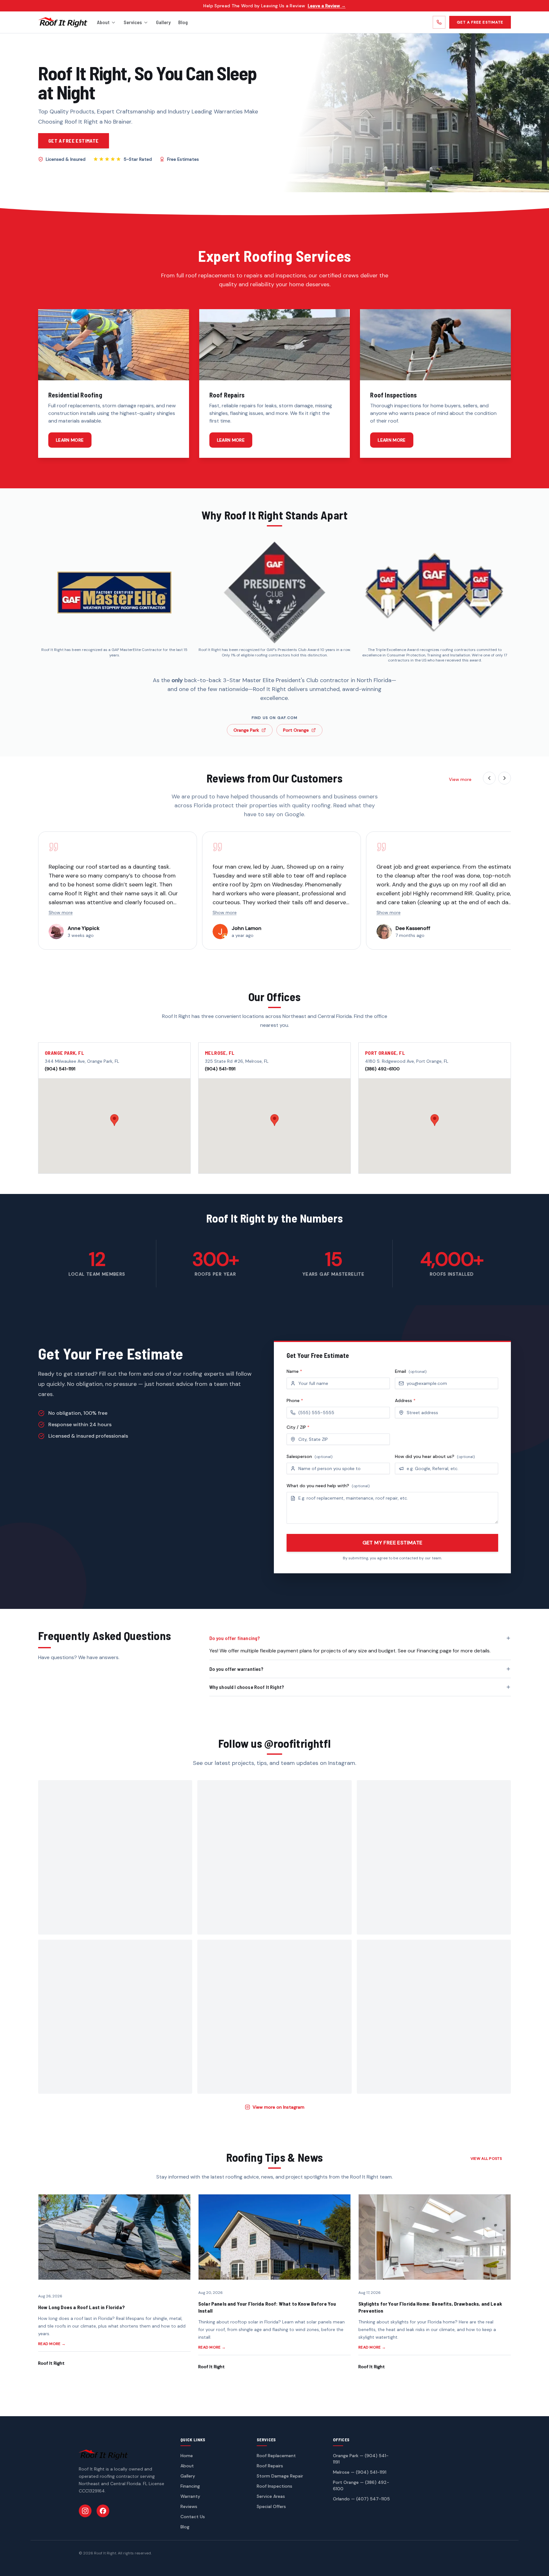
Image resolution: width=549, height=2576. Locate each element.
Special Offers (271, 2506)
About (103, 22)
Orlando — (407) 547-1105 (361, 2499)
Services (133, 22)
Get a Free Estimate (480, 22)
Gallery (163, 22)
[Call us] (439, 22)
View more (460, 779)
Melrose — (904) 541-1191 (360, 2472)
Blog (183, 22)
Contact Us (193, 2517)
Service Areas (271, 2496)
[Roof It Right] (63, 22)
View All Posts (486, 2159)
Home (187, 2456)
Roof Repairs (270, 2466)
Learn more (70, 440)
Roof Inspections (274, 2486)
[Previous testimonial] (489, 778)
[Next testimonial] (505, 778)
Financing (190, 2486)
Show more (61, 912)
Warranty (190, 2496)
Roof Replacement (276, 2456)
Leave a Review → (327, 6)
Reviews (189, 2506)
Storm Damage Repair (280, 2476)
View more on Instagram (278, 2107)
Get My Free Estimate (393, 1543)
